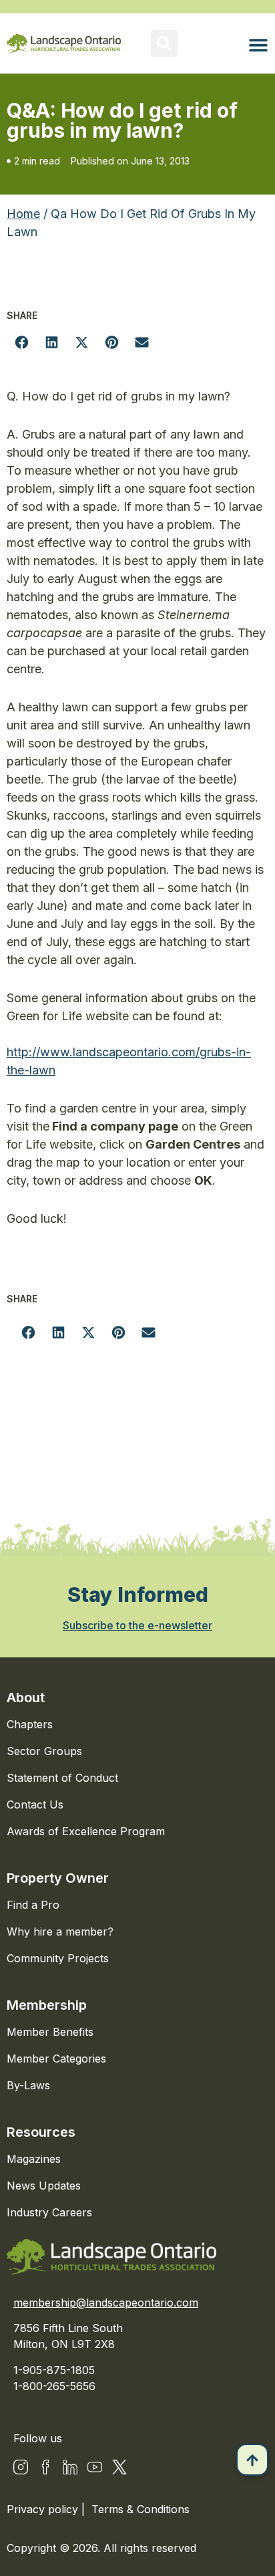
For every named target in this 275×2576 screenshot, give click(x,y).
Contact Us (35, 1804)
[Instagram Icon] (21, 2467)
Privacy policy (44, 2509)
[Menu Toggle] (258, 45)
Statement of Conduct (62, 1778)
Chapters (30, 1724)
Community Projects (58, 1958)
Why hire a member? (60, 1931)
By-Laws (28, 2085)
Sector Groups (44, 1751)
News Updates (44, 2186)
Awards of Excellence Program (86, 1831)
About (26, 1697)
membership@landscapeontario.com (106, 2303)
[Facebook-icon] (45, 2467)
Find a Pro (33, 1905)
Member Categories (56, 2059)
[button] (164, 43)
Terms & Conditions (141, 2509)
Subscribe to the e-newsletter (137, 1625)
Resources (41, 2132)
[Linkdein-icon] (70, 2467)
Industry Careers (49, 2212)
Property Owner (58, 1878)
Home (23, 214)
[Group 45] (119, 2467)
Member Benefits (50, 2032)
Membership (47, 2005)
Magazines (34, 2159)
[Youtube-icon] (95, 2467)
